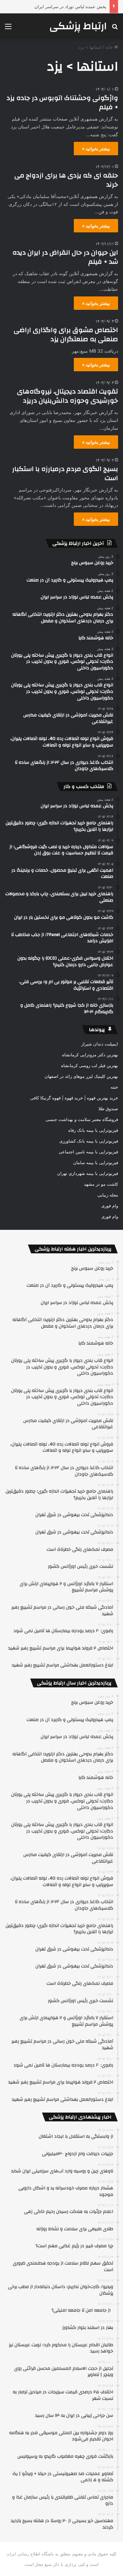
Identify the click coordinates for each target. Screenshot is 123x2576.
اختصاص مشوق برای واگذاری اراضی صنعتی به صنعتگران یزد (66, 335)
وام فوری (110, 1206)
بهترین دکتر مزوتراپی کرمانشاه (90, 1055)
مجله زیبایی (108, 1195)
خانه (110, 47)
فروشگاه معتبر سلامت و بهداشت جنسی (82, 1119)
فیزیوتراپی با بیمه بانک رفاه (93, 1130)
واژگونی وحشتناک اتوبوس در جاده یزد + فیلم (62, 102)
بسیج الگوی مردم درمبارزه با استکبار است (65, 473)
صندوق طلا (108, 1109)
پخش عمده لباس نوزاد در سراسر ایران (70, 7)
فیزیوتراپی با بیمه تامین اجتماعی (88, 1152)
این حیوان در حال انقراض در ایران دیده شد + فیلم (65, 257)
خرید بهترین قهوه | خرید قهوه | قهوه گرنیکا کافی (74, 1098)
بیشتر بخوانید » (96, 149)
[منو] (8, 29)
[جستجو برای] (115, 29)
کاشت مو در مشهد (101, 1184)
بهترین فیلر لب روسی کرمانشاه (90, 1065)
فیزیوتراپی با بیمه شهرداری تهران (88, 1173)
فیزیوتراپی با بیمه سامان (96, 1163)
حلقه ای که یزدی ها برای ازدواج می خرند (66, 180)
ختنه (114, 1087)
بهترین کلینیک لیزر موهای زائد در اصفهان (81, 1076)
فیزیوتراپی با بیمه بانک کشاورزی (89, 1141)
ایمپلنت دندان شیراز (100, 1044)
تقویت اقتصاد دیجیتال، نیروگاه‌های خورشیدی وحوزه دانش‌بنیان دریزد (68, 396)
